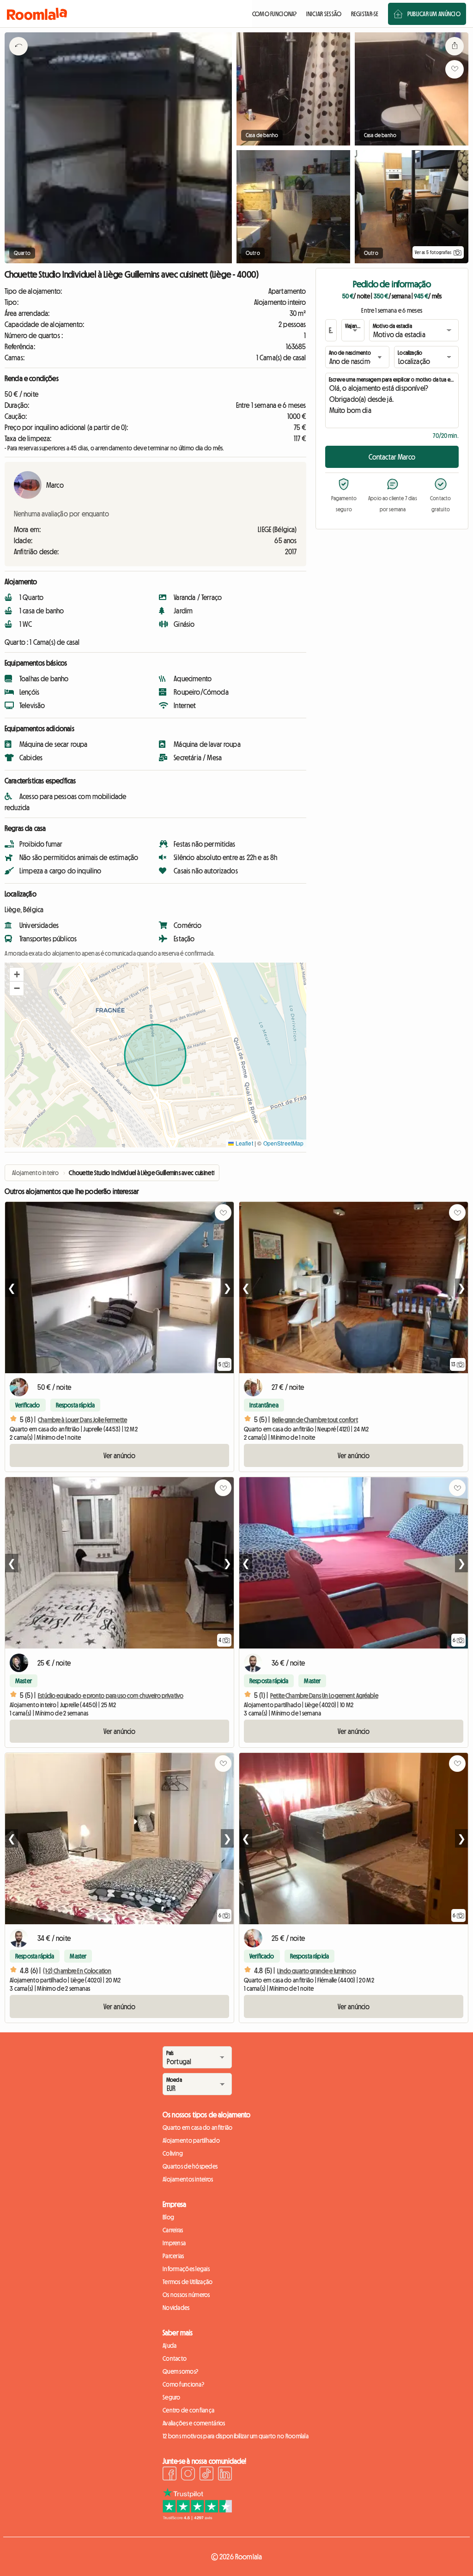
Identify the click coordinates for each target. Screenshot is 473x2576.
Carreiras (173, 2230)
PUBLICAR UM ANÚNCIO (434, 14)
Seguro (172, 2397)
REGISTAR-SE (365, 14)
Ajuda (170, 2346)
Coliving (173, 2153)
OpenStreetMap (284, 1143)
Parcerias (173, 2256)
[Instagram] (188, 2475)
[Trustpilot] (197, 2517)
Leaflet (243, 1143)
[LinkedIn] (225, 2475)
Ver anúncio (120, 1455)
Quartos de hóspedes (190, 2166)
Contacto (175, 2358)
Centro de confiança (188, 2410)
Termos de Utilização (188, 2282)
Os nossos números (186, 2295)
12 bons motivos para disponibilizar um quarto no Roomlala (236, 2436)
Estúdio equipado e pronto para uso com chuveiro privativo (111, 1696)
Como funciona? (183, 2384)
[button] (17, 975)
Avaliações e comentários (194, 2423)
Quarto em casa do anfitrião (198, 2127)
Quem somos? (180, 2371)
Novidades (176, 2308)
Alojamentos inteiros (188, 2179)
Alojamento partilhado (191, 2140)
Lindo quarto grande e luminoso (316, 1971)
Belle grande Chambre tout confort (315, 1420)
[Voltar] (18, 58)
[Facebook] (170, 2475)
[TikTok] (206, 2475)
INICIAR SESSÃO (324, 14)
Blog (168, 2217)
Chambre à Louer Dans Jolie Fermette (82, 1420)
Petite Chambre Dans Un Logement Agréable (324, 1696)
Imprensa (174, 2243)
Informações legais (186, 2269)
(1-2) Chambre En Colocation (77, 1971)
